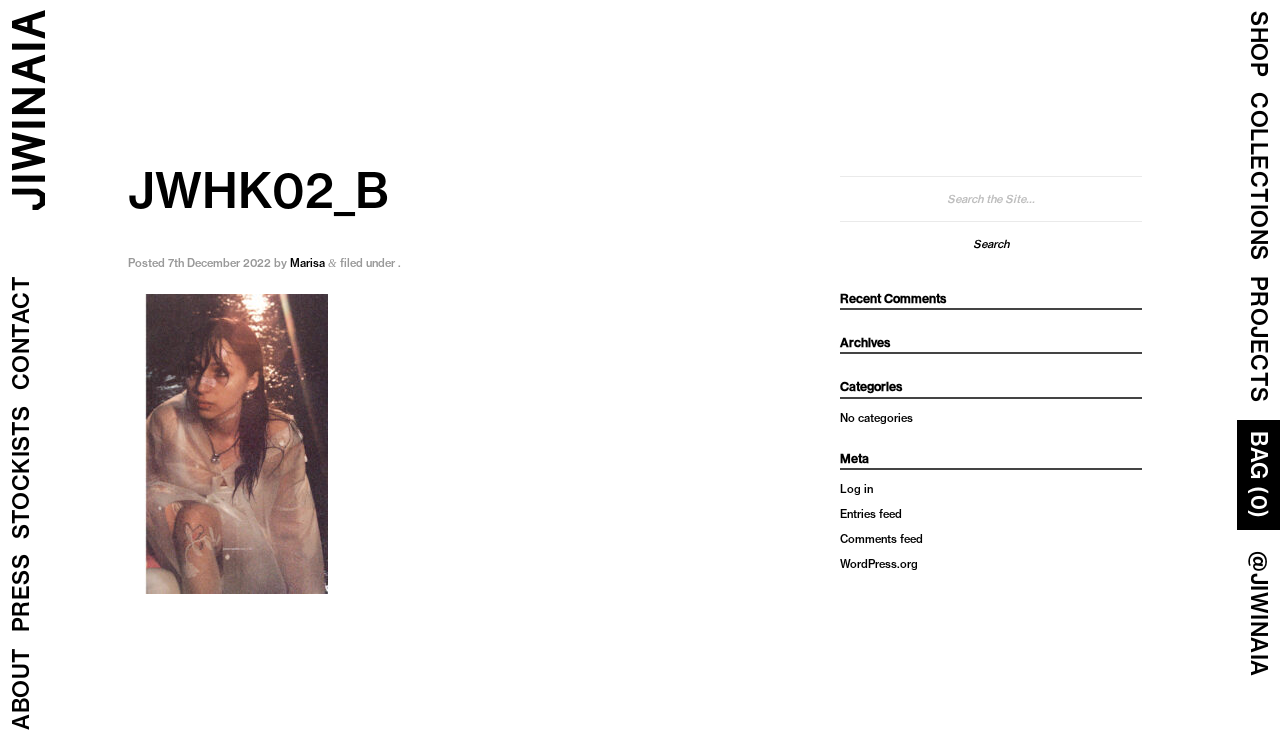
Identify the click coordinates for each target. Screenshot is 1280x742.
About (21, 689)
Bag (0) (1259, 475)
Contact (21, 333)
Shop (1259, 44)
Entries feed (871, 514)
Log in (856, 489)
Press (21, 593)
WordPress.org (879, 564)
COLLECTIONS (1259, 176)
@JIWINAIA (1259, 614)
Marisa (307, 263)
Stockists (21, 473)
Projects (1259, 339)
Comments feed (881, 539)
